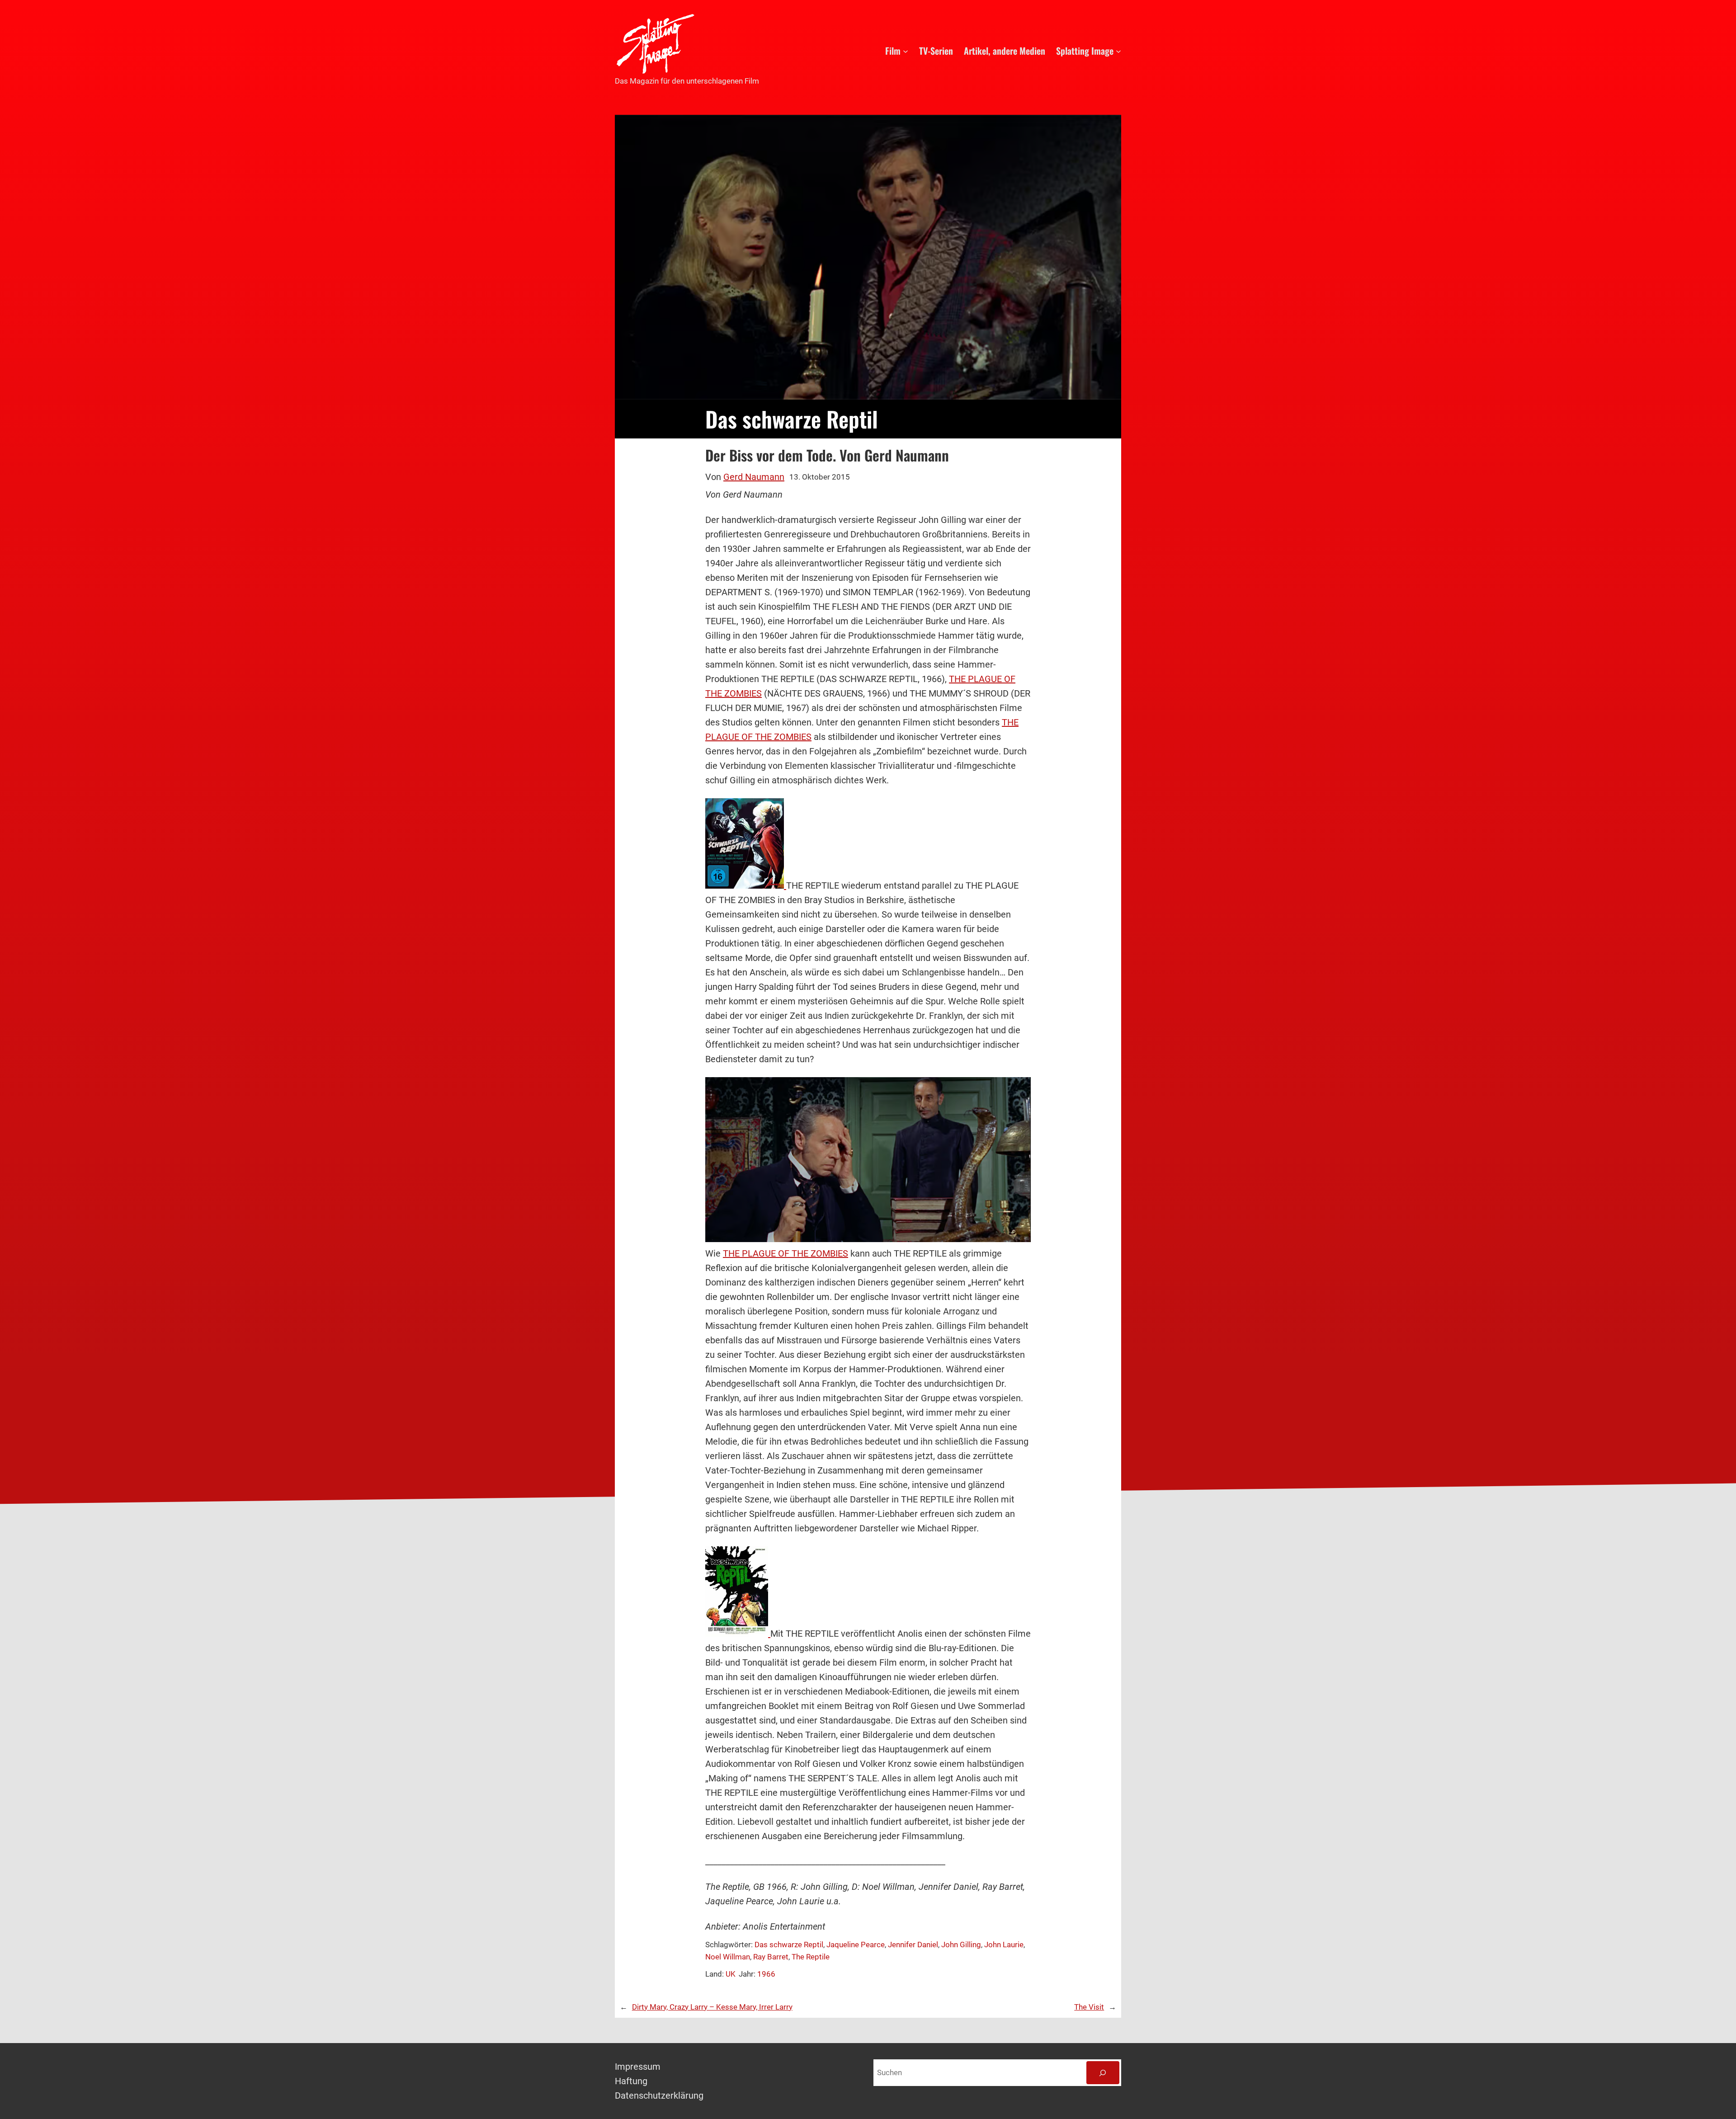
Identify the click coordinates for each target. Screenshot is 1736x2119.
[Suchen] (1103, 2073)
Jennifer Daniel (913, 1945)
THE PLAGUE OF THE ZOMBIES (785, 1253)
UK (731, 1974)
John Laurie (1004, 1945)
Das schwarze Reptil (789, 1945)
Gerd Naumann (754, 477)
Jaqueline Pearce (856, 1945)
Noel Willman (728, 1957)
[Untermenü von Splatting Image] (1118, 51)
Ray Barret (771, 1957)
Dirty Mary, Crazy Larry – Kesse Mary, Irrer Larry (712, 2007)
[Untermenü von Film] (906, 51)
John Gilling (961, 1945)
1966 (766, 1974)
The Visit (1089, 2007)
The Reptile (811, 1957)
